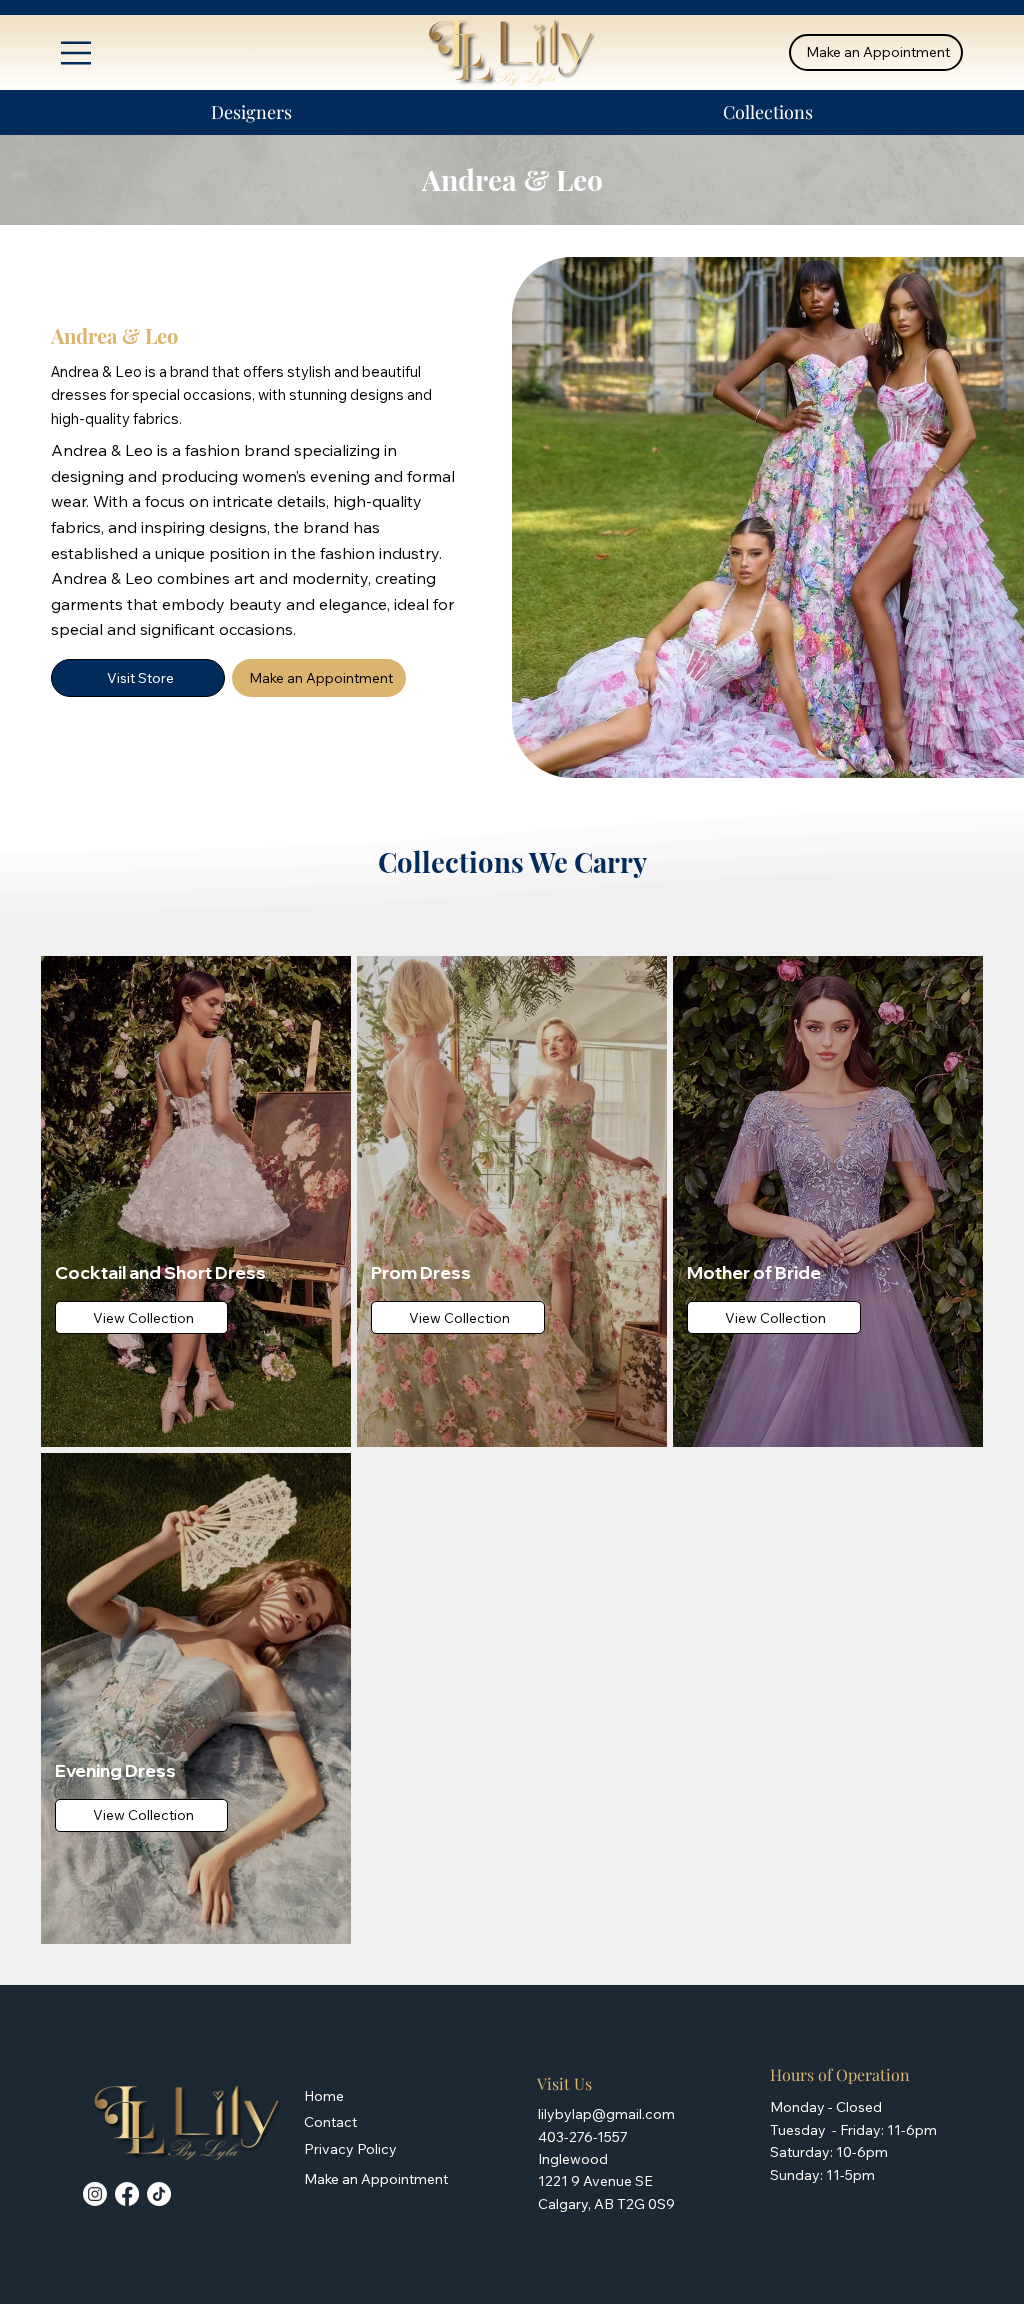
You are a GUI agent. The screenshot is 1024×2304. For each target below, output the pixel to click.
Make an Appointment (376, 2179)
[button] (252, 112)
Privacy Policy (350, 2149)
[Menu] (76, 53)
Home (324, 2096)
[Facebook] (127, 2194)
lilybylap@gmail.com (606, 2114)
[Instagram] (95, 2194)
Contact (330, 2122)
